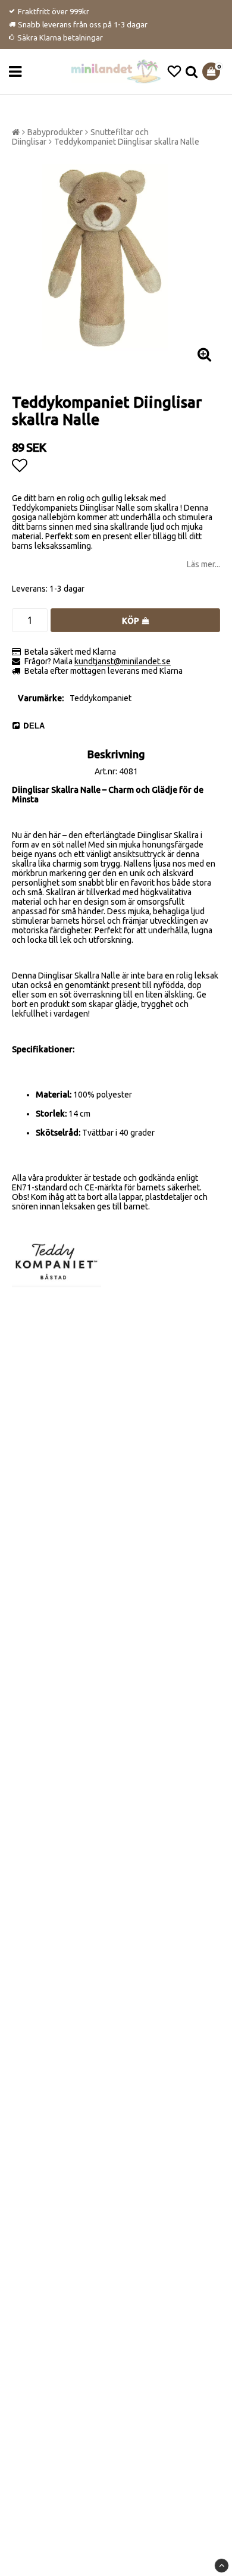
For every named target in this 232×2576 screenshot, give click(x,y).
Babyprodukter (55, 132)
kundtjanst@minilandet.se (123, 661)
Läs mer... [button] (203, 564)
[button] (174, 71)
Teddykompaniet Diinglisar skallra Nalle (127, 142)
